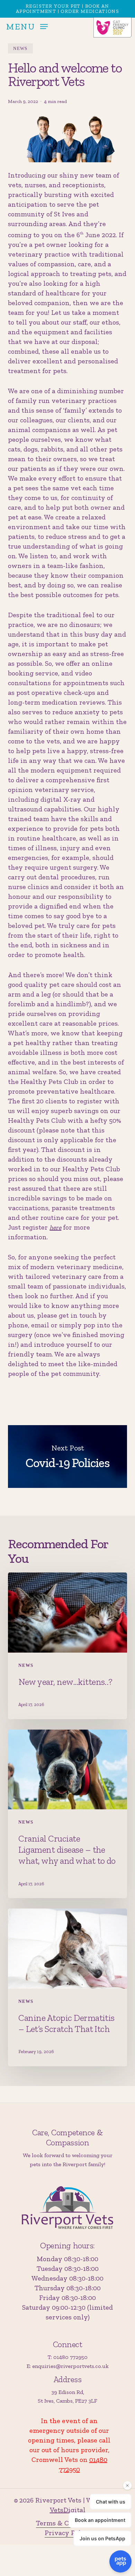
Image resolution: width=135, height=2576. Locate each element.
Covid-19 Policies (67, 1457)
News (20, 48)
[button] (27, 26)
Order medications (90, 11)
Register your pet (53, 6)
